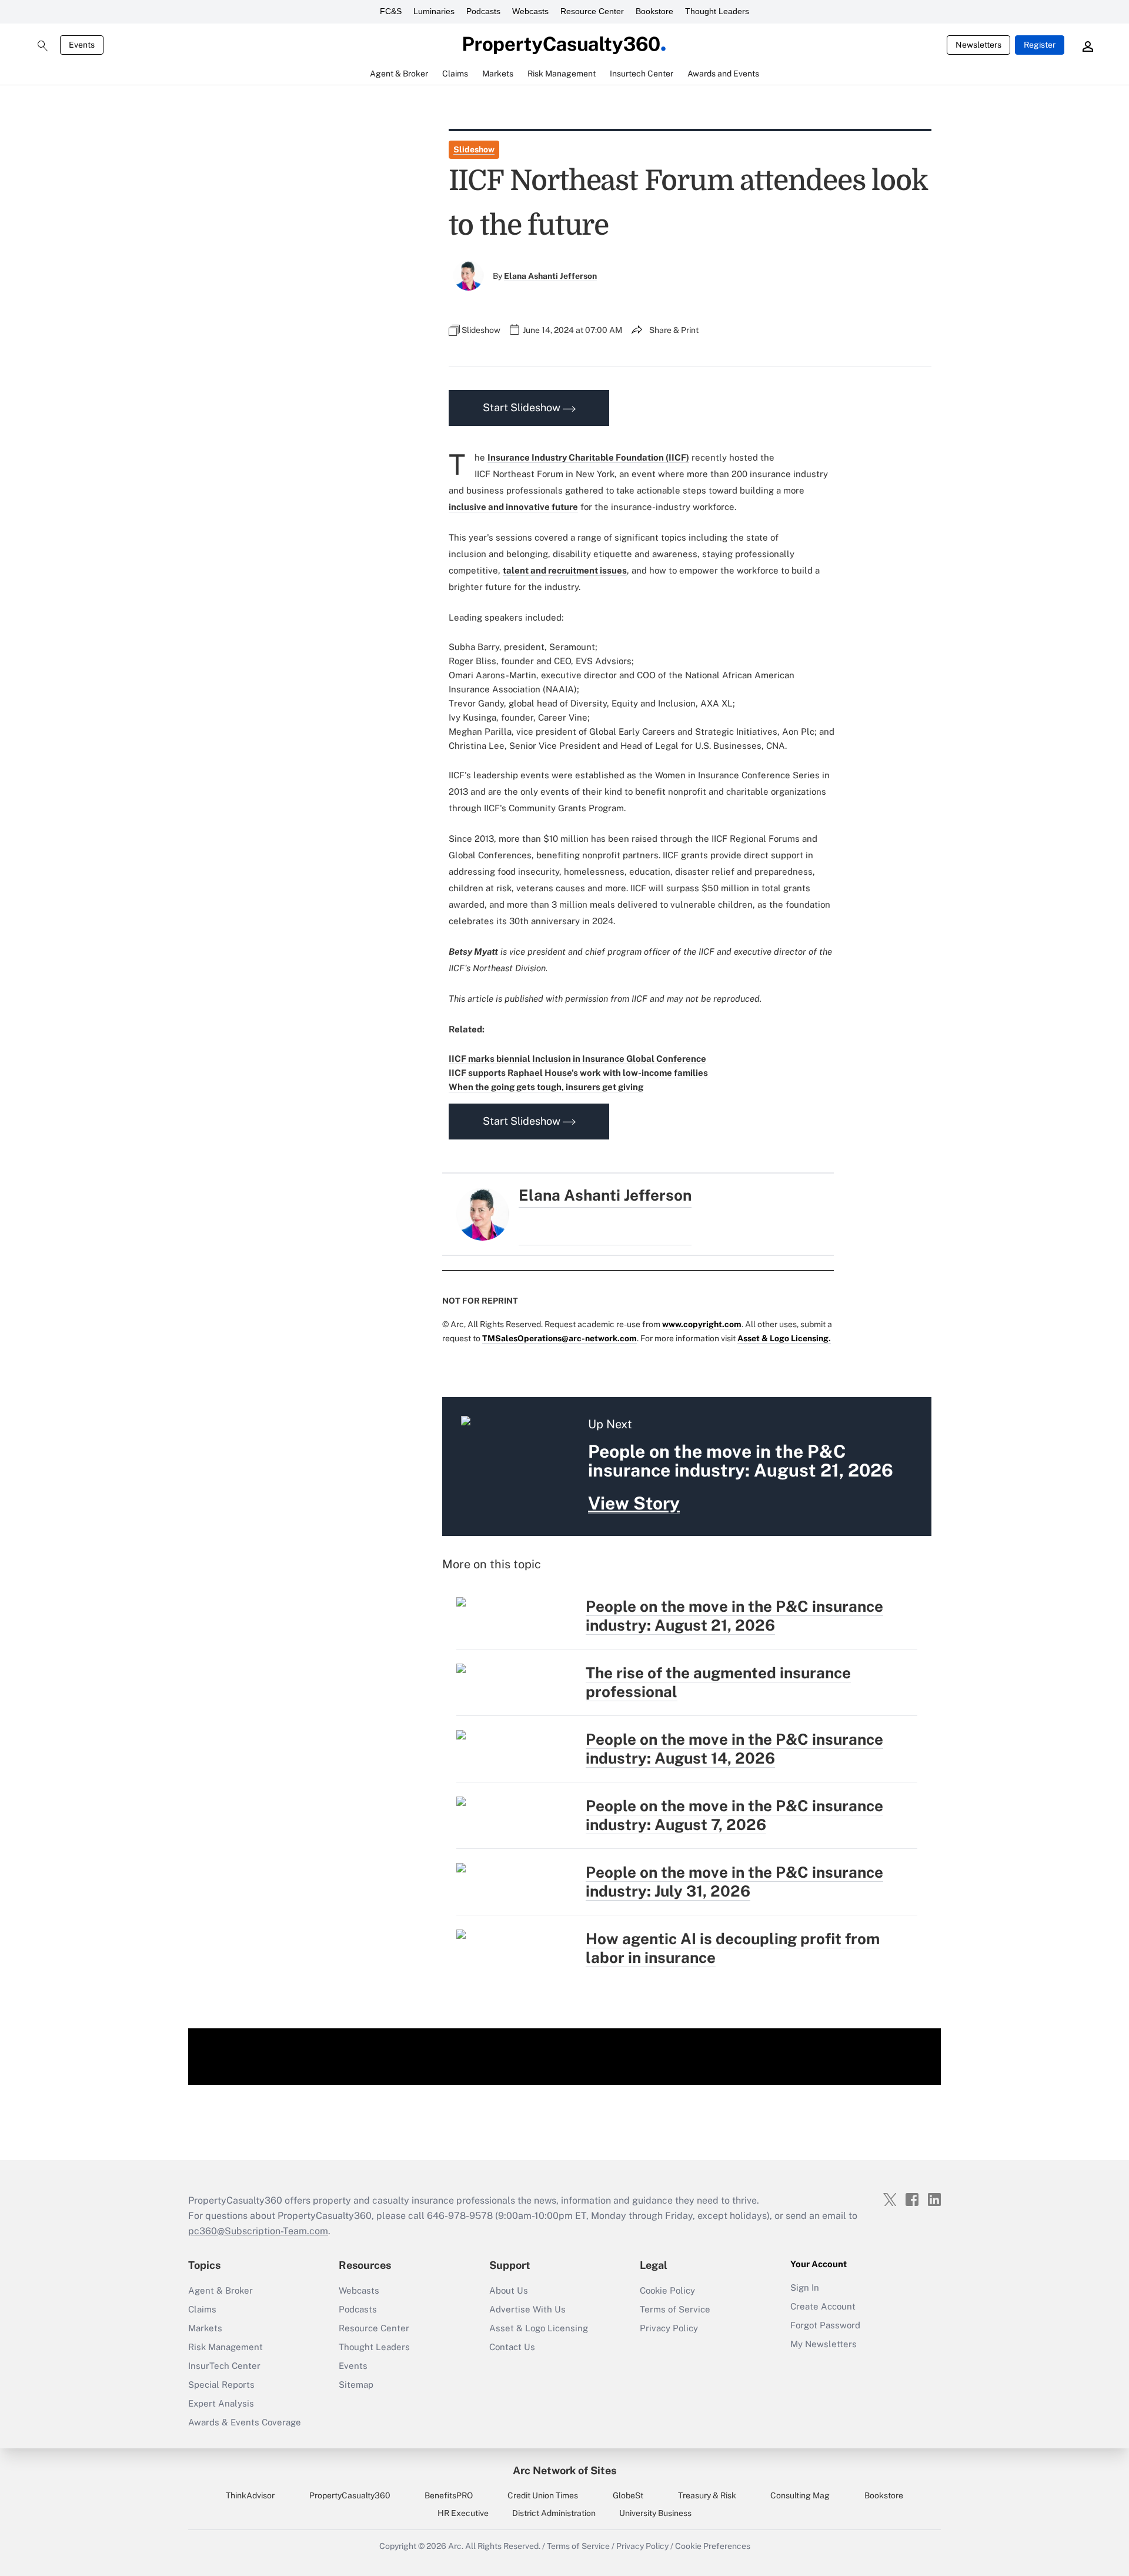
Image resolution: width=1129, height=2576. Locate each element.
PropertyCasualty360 (350, 2495)
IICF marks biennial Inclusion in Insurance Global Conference (577, 1059)
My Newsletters (824, 2344)
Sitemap (356, 2385)
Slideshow (474, 149)
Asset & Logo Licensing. (784, 1338)
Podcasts (483, 11)
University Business (655, 2513)
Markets (205, 2328)
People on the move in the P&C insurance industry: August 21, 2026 (734, 1616)
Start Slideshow (523, 407)
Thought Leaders (717, 11)
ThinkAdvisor (250, 2495)
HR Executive (463, 2513)
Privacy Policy (669, 2328)
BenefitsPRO (449, 2495)
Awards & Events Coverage (245, 2422)
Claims (202, 2309)
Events (82, 45)
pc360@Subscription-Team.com (258, 2231)
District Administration (554, 2513)
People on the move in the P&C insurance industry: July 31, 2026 (734, 1882)
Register (1040, 45)
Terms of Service (675, 2309)
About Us (509, 2290)
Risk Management (226, 2347)
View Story (634, 1503)
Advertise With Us (527, 2309)
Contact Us (512, 2347)
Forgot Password (825, 2325)
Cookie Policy (667, 2290)
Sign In (805, 2287)
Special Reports (221, 2385)
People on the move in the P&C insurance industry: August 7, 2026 (734, 1815)
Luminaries (434, 11)
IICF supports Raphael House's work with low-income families (578, 1073)
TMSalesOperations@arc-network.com (560, 1338)
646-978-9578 (460, 2216)
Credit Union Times (543, 2495)
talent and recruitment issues (565, 570)
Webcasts (530, 11)
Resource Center (592, 11)
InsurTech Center (224, 2366)
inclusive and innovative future (513, 507)
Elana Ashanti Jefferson (550, 276)
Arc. (456, 2546)
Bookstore (654, 11)
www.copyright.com (702, 1324)
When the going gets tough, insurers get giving (546, 1087)
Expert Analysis (221, 2403)
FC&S (391, 11)
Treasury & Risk (707, 2495)
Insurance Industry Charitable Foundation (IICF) (588, 457)
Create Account (823, 2306)
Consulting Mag (800, 2495)
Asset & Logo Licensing (539, 2328)
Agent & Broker (221, 2290)
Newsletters (978, 45)
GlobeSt (628, 2495)
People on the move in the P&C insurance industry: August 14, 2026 (734, 1749)
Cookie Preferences (713, 2546)
